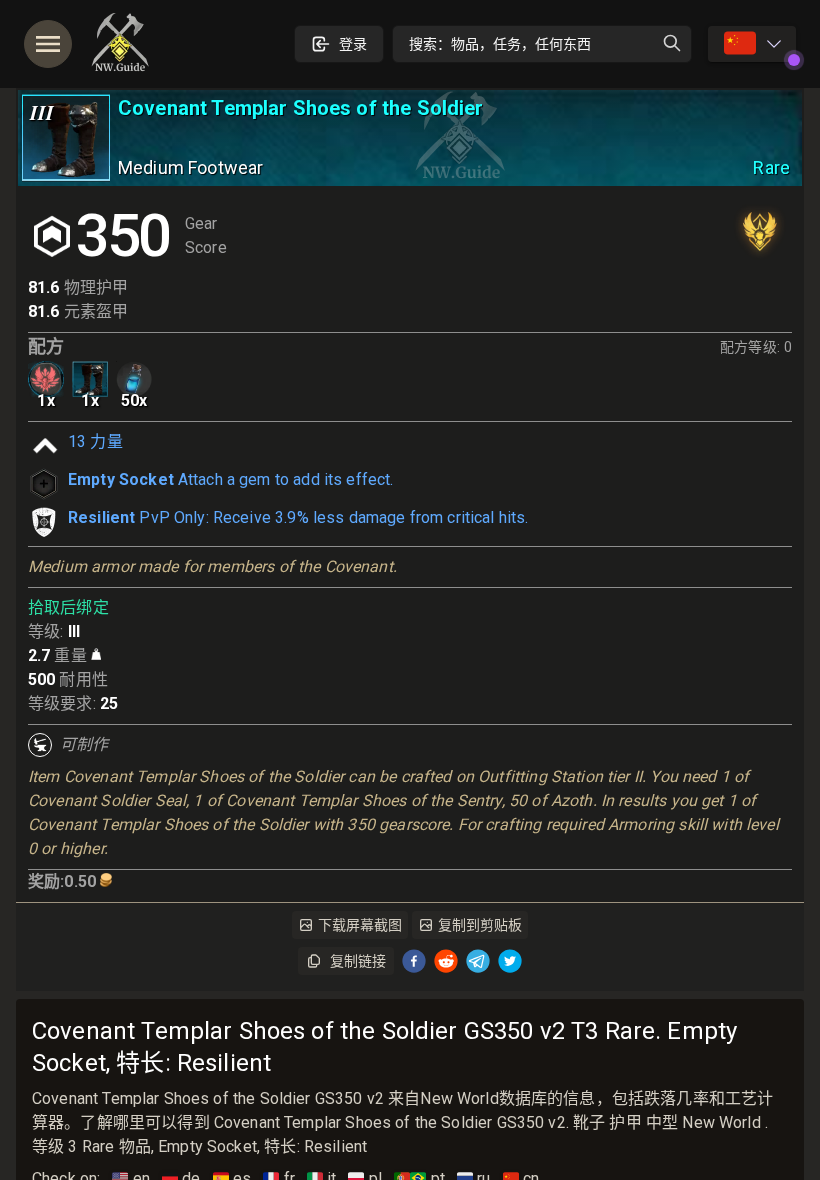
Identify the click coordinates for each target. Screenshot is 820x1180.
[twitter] (510, 961)
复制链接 (358, 961)
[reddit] (446, 961)
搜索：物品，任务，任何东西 (500, 44)
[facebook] (414, 961)
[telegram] (478, 961)
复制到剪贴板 (480, 925)
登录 (353, 44)
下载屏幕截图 (360, 925)
